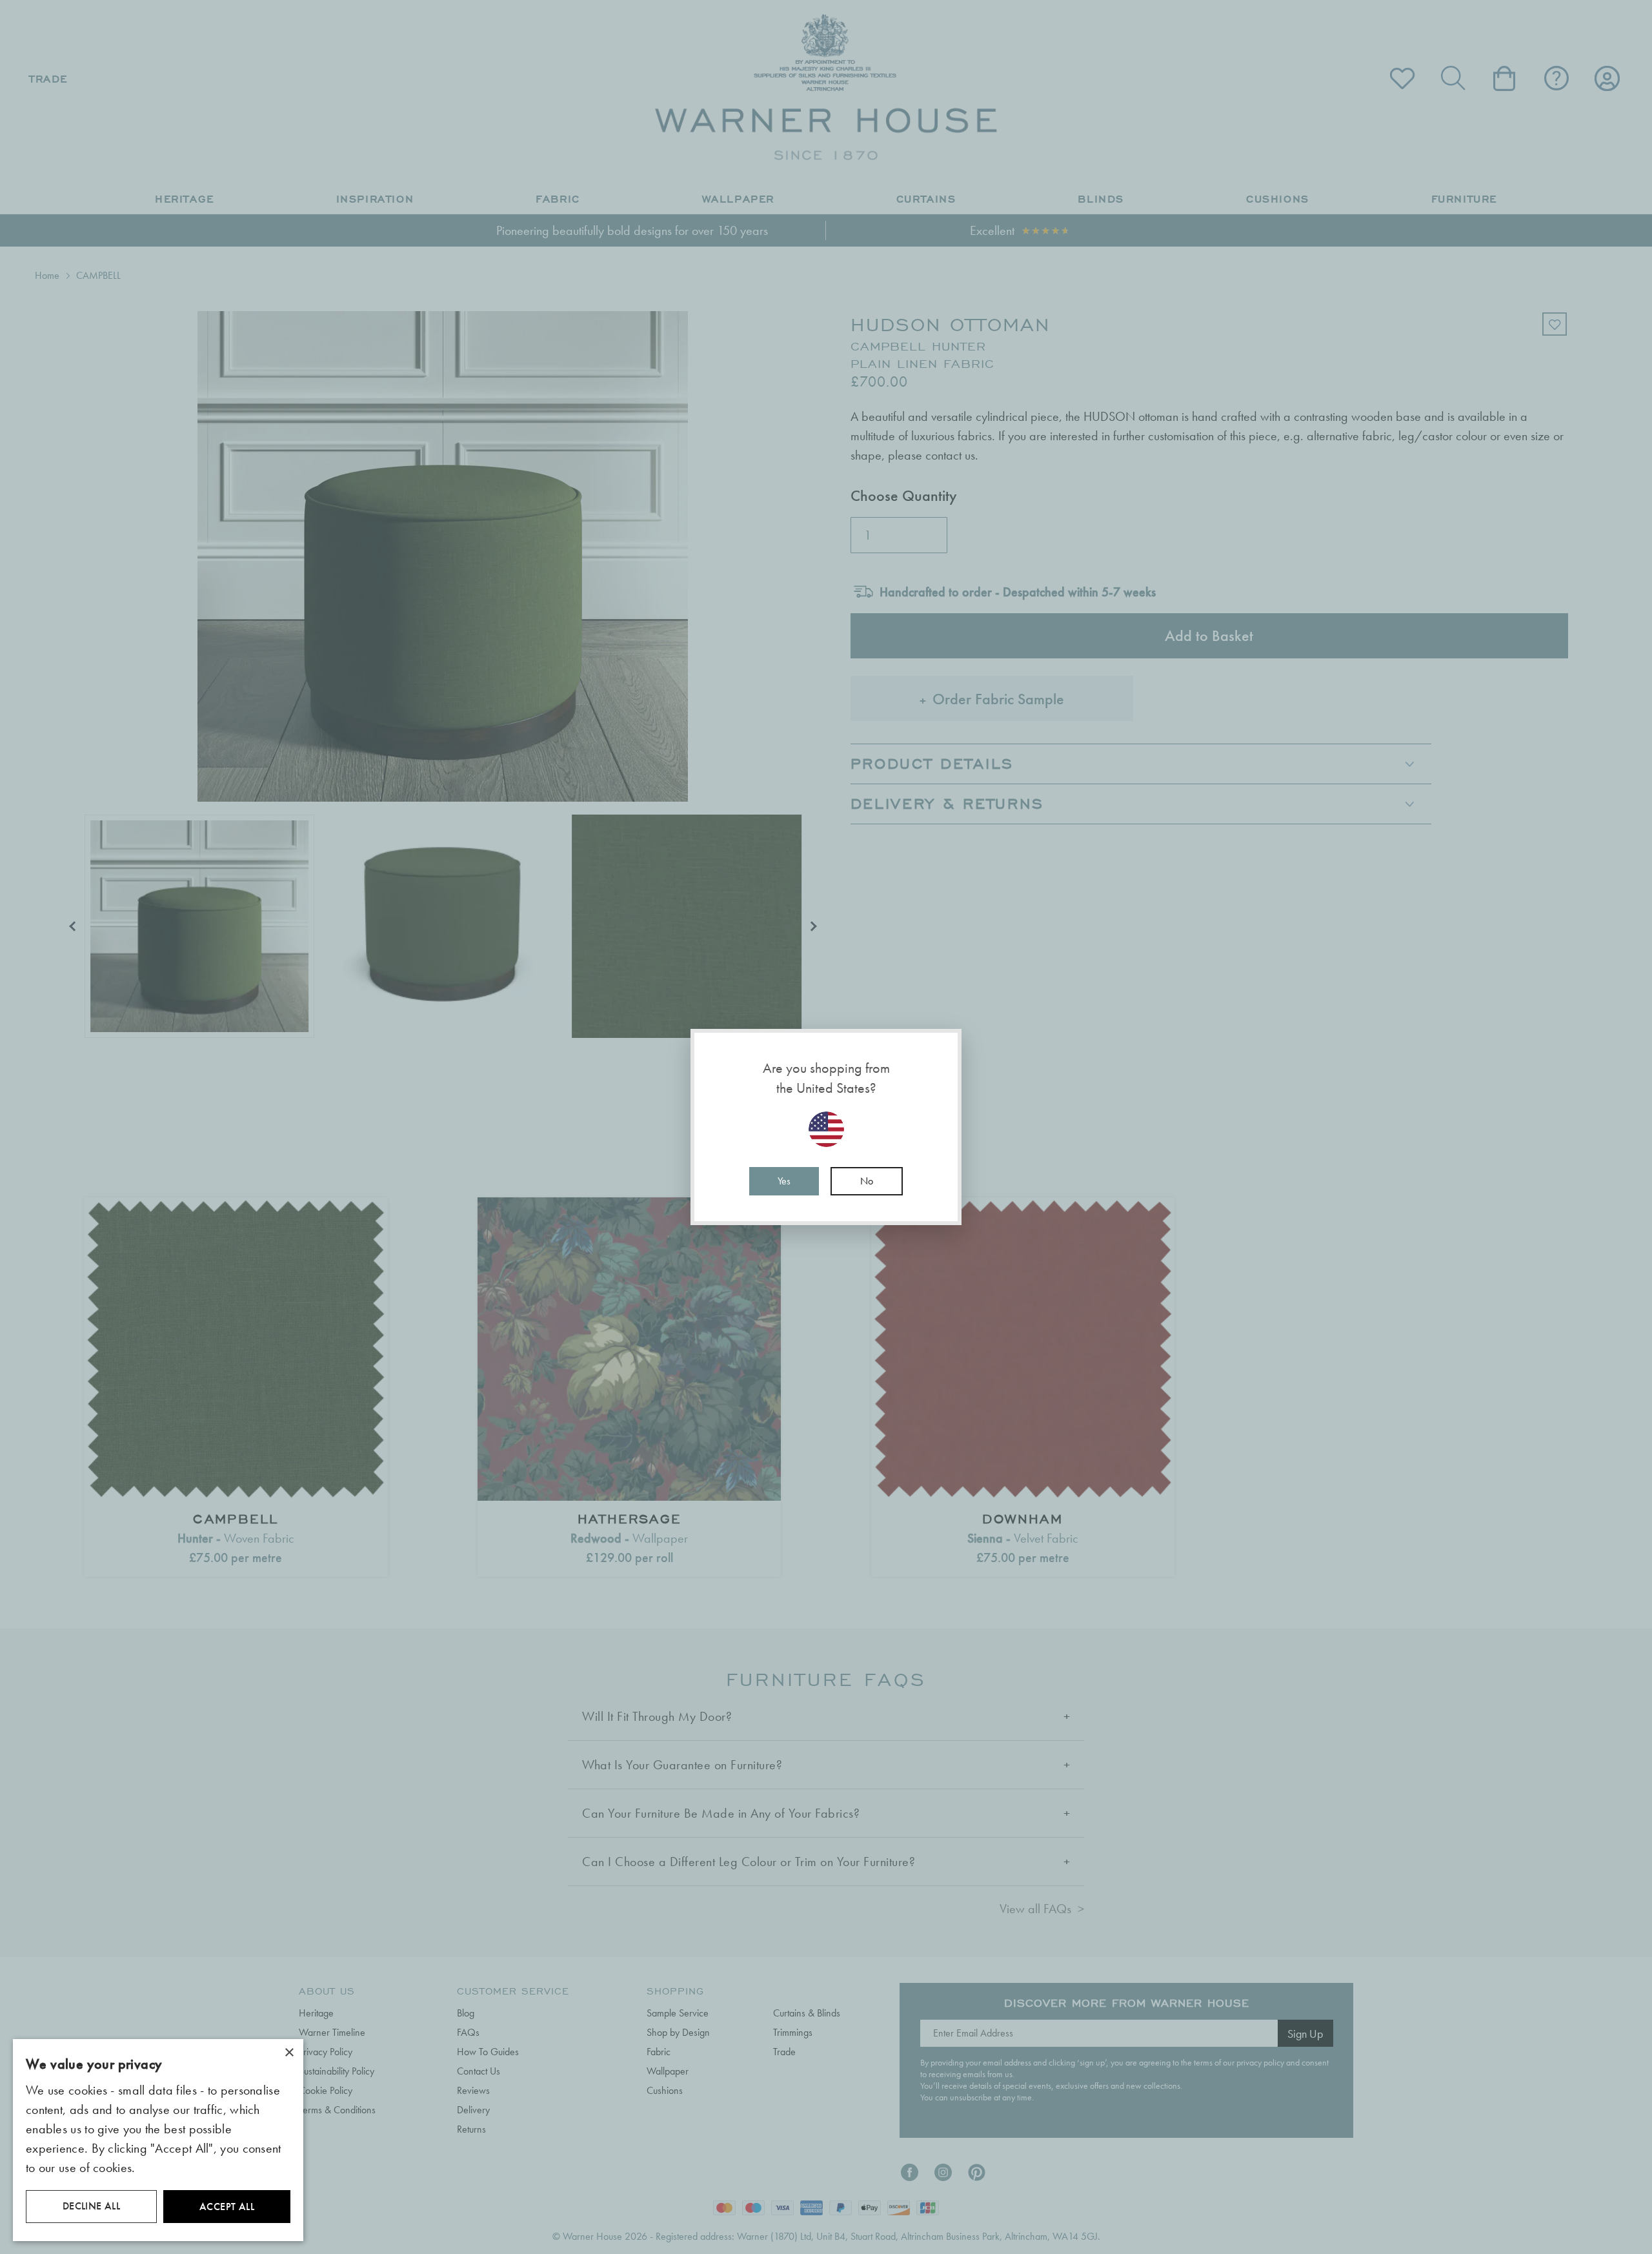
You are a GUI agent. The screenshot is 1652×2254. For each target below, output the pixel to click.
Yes (784, 1181)
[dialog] (158, 2140)
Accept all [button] (227, 2207)
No (867, 1181)
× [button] (289, 2053)
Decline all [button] (91, 2206)
